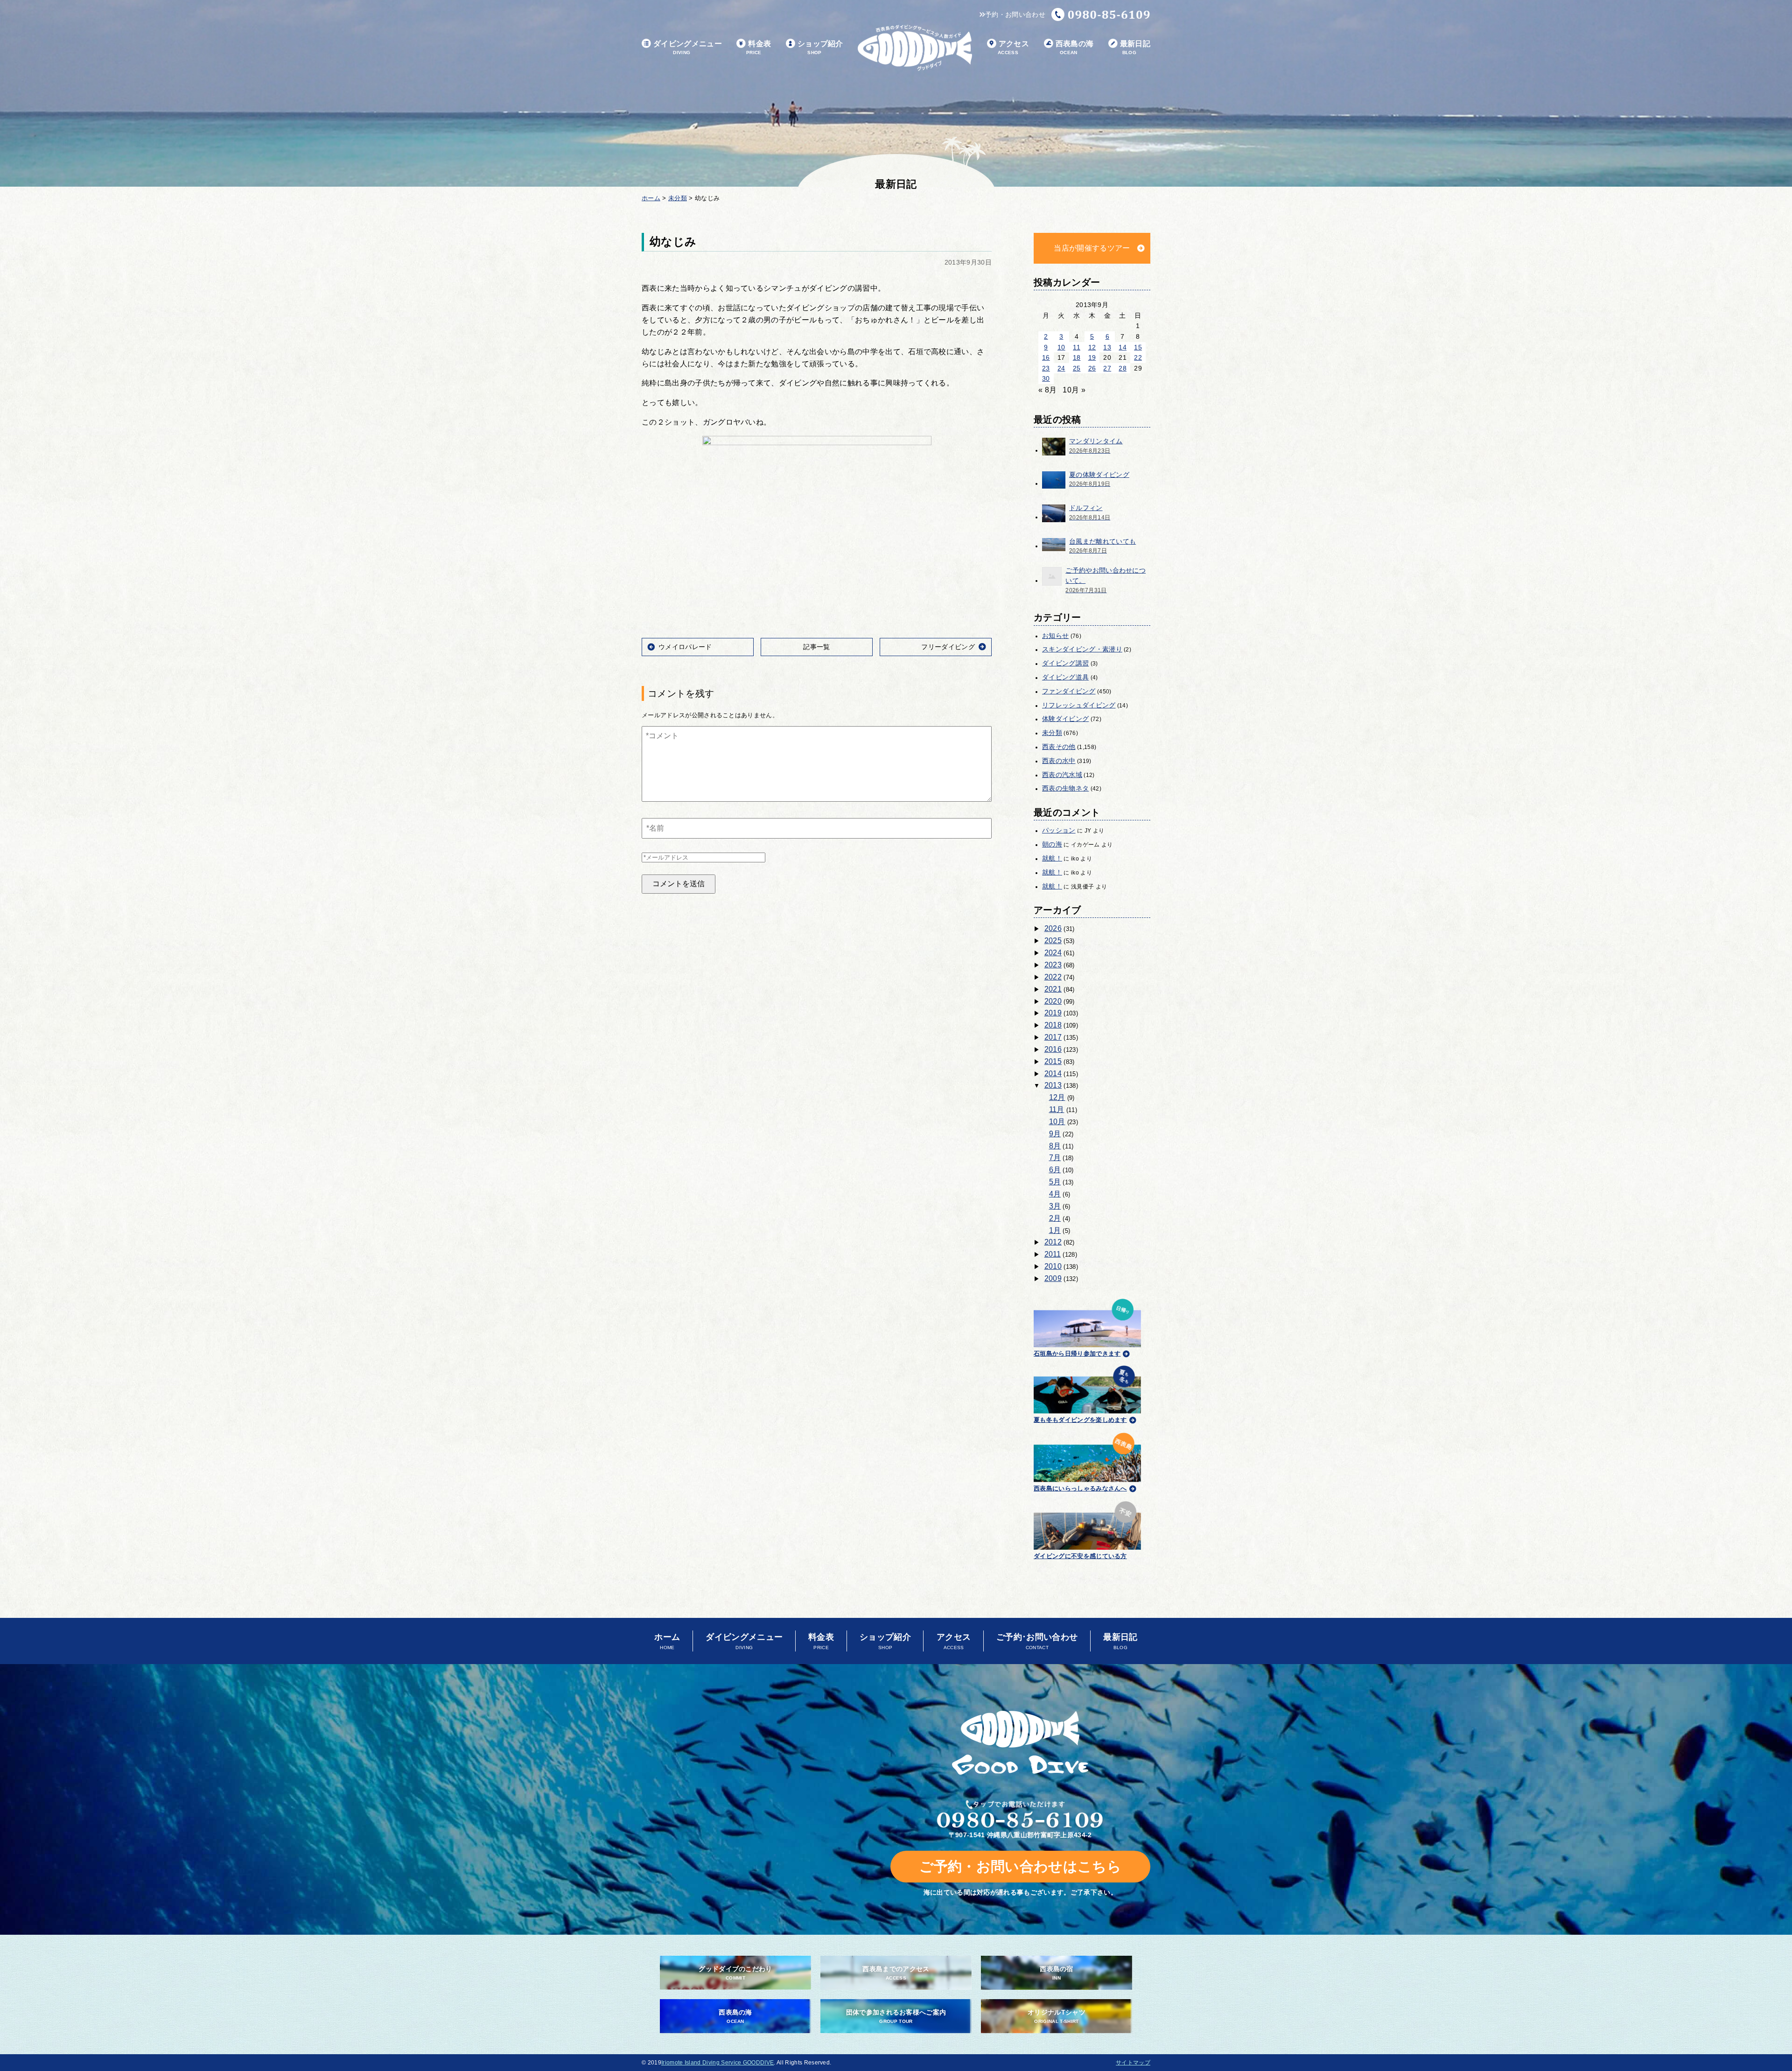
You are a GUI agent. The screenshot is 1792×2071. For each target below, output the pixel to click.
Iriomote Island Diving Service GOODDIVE (717, 2063)
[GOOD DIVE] (1020, 1743)
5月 (1055, 1182)
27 (1107, 368)
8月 (1055, 1146)
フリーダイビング (948, 647)
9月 (1055, 1134)
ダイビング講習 (1065, 663)
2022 (1053, 977)
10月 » (1074, 390)
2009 (1053, 1278)
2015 (1053, 1061)
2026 (1053, 928)
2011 (1053, 1254)
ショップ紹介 (820, 47)
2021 (1053, 989)
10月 (1057, 1122)
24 (1061, 368)
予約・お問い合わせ (1015, 14)
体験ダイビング (1065, 719)
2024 (1053, 953)
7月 (1055, 1158)
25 (1077, 368)
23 (1046, 368)
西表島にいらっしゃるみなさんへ (1080, 1488)
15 (1138, 347)
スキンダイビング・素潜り (1082, 649)
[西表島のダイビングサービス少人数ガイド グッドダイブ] (915, 48)
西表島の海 (1075, 47)
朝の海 (1052, 844)
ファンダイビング (1069, 691)
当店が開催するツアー (1092, 248)
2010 (1053, 1266)
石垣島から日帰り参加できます (1077, 1354)
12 (1092, 347)
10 (1061, 347)
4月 (1055, 1194)
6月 (1055, 1170)
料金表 (759, 47)
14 (1123, 347)
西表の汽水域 (1062, 775)
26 (1092, 368)
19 (1092, 357)
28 (1123, 368)
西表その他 (1059, 747)
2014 (1053, 1074)
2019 (1053, 1013)
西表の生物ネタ (1065, 788)
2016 (1053, 1049)
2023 (1053, 965)
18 (1077, 357)
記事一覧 (816, 647)
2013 (1053, 1085)
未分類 (1052, 733)
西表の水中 (1059, 761)
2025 (1053, 941)
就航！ (1052, 858)
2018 (1053, 1025)
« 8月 (1047, 390)
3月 (1055, 1206)
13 (1107, 347)
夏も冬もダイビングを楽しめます (1080, 1420)
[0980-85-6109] (1101, 14)
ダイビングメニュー (688, 47)
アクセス (1013, 47)
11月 (1057, 1109)
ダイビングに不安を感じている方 (1080, 1556)
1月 (1055, 1230)
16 (1046, 357)
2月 (1055, 1218)
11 (1077, 347)
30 (1046, 378)
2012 (1053, 1242)
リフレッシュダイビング (1079, 705)
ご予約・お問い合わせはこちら (1020, 1866)
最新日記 (1135, 47)
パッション (1059, 830)
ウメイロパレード (685, 647)
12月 (1057, 1097)
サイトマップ (1133, 2063)
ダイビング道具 (1065, 677)
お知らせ (1055, 636)
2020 (1053, 1001)
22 (1138, 357)
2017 (1053, 1037)
